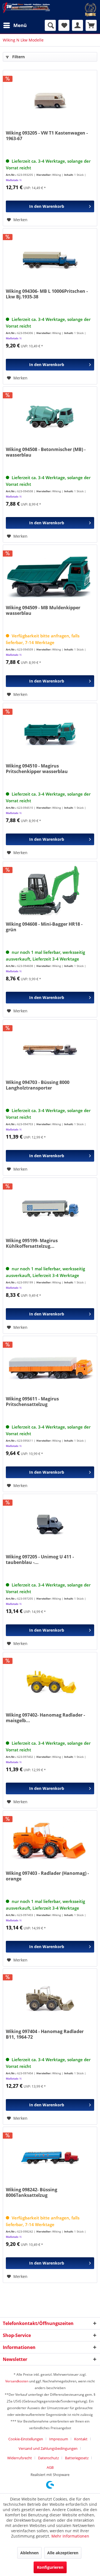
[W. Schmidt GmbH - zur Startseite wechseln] (26, 8)
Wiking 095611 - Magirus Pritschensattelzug (32, 1402)
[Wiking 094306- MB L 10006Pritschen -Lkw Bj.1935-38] (50, 259)
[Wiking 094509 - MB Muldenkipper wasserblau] (50, 576)
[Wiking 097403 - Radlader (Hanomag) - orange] (50, 1841)
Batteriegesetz (77, 2458)
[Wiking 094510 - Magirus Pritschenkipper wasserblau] (50, 734)
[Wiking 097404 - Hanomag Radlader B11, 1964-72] (50, 1999)
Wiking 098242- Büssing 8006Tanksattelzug (32, 2192)
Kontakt (81, 2439)
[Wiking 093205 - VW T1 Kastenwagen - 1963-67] (50, 101)
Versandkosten (17, 2381)
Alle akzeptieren (63, 2553)
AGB (50, 2467)
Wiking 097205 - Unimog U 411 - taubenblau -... (40, 1559)
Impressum (59, 2439)
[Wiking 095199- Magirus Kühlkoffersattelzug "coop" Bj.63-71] (50, 1208)
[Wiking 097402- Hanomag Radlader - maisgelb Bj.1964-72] (50, 1683)
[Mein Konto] (77, 25)
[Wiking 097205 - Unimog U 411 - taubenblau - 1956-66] (50, 1525)
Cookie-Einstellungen (26, 2439)
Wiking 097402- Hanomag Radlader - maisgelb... (45, 1718)
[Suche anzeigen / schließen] (50, 25)
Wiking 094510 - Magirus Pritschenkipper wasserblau (37, 769)
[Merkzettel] (64, 25)
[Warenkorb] (91, 25)
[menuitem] (15, 25)
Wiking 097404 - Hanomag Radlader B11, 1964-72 (45, 2034)
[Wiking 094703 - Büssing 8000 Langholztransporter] (50, 1050)
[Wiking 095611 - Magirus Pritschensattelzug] (50, 1367)
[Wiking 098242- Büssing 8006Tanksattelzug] (50, 2158)
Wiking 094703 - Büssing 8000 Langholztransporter (38, 1085)
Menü (20, 25)
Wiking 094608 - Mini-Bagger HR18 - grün (44, 927)
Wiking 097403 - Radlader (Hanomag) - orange (47, 1876)
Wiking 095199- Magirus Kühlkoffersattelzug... (32, 1243)
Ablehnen (29, 2553)
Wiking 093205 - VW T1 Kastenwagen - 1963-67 (47, 136)
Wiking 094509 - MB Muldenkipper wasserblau (43, 610)
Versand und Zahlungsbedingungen (48, 2448)
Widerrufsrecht (20, 2458)
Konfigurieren (50, 2567)
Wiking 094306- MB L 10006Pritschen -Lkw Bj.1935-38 (47, 294)
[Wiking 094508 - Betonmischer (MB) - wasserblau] (50, 417)
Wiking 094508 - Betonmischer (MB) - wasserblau (46, 452)
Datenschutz (48, 2458)
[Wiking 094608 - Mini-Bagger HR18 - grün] (50, 892)
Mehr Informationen (70, 2536)
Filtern (18, 57)
